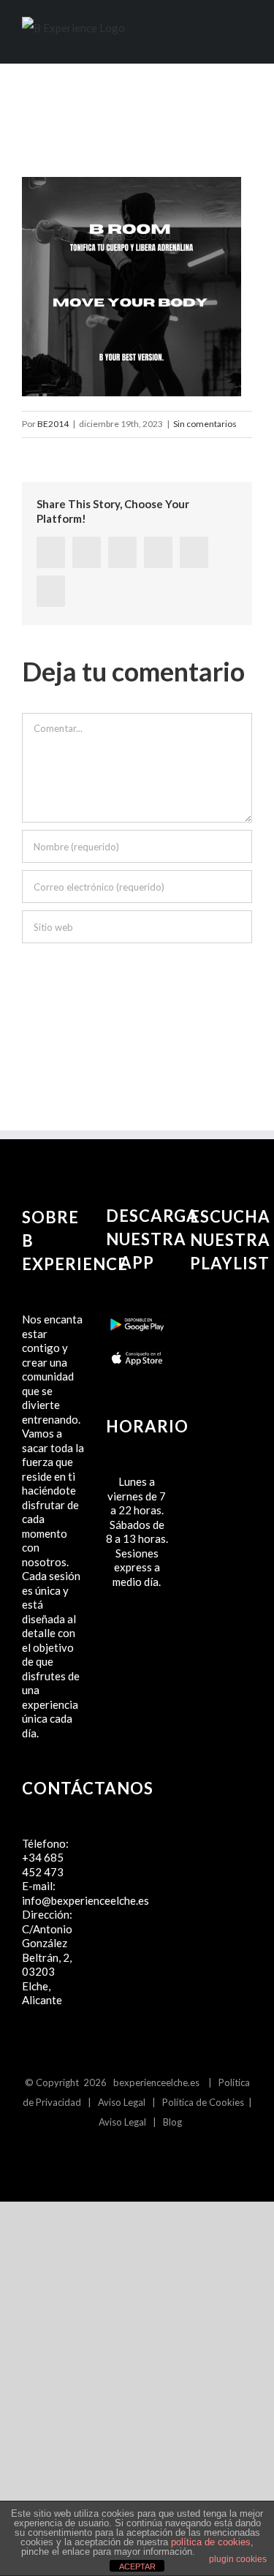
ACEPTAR (137, 2566)
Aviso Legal (122, 2102)
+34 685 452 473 (43, 1865)
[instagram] (125, 2154)
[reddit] (158, 552)
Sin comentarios (205, 424)
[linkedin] (122, 552)
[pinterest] (194, 552)
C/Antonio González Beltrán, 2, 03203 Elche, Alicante (47, 1965)
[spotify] (149, 2154)
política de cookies (211, 2542)
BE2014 (53, 424)
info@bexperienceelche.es (85, 1900)
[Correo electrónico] (51, 591)
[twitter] (87, 552)
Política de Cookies (203, 2102)
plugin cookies (238, 2559)
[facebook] (51, 552)
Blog (172, 2122)
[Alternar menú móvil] (246, 39)
